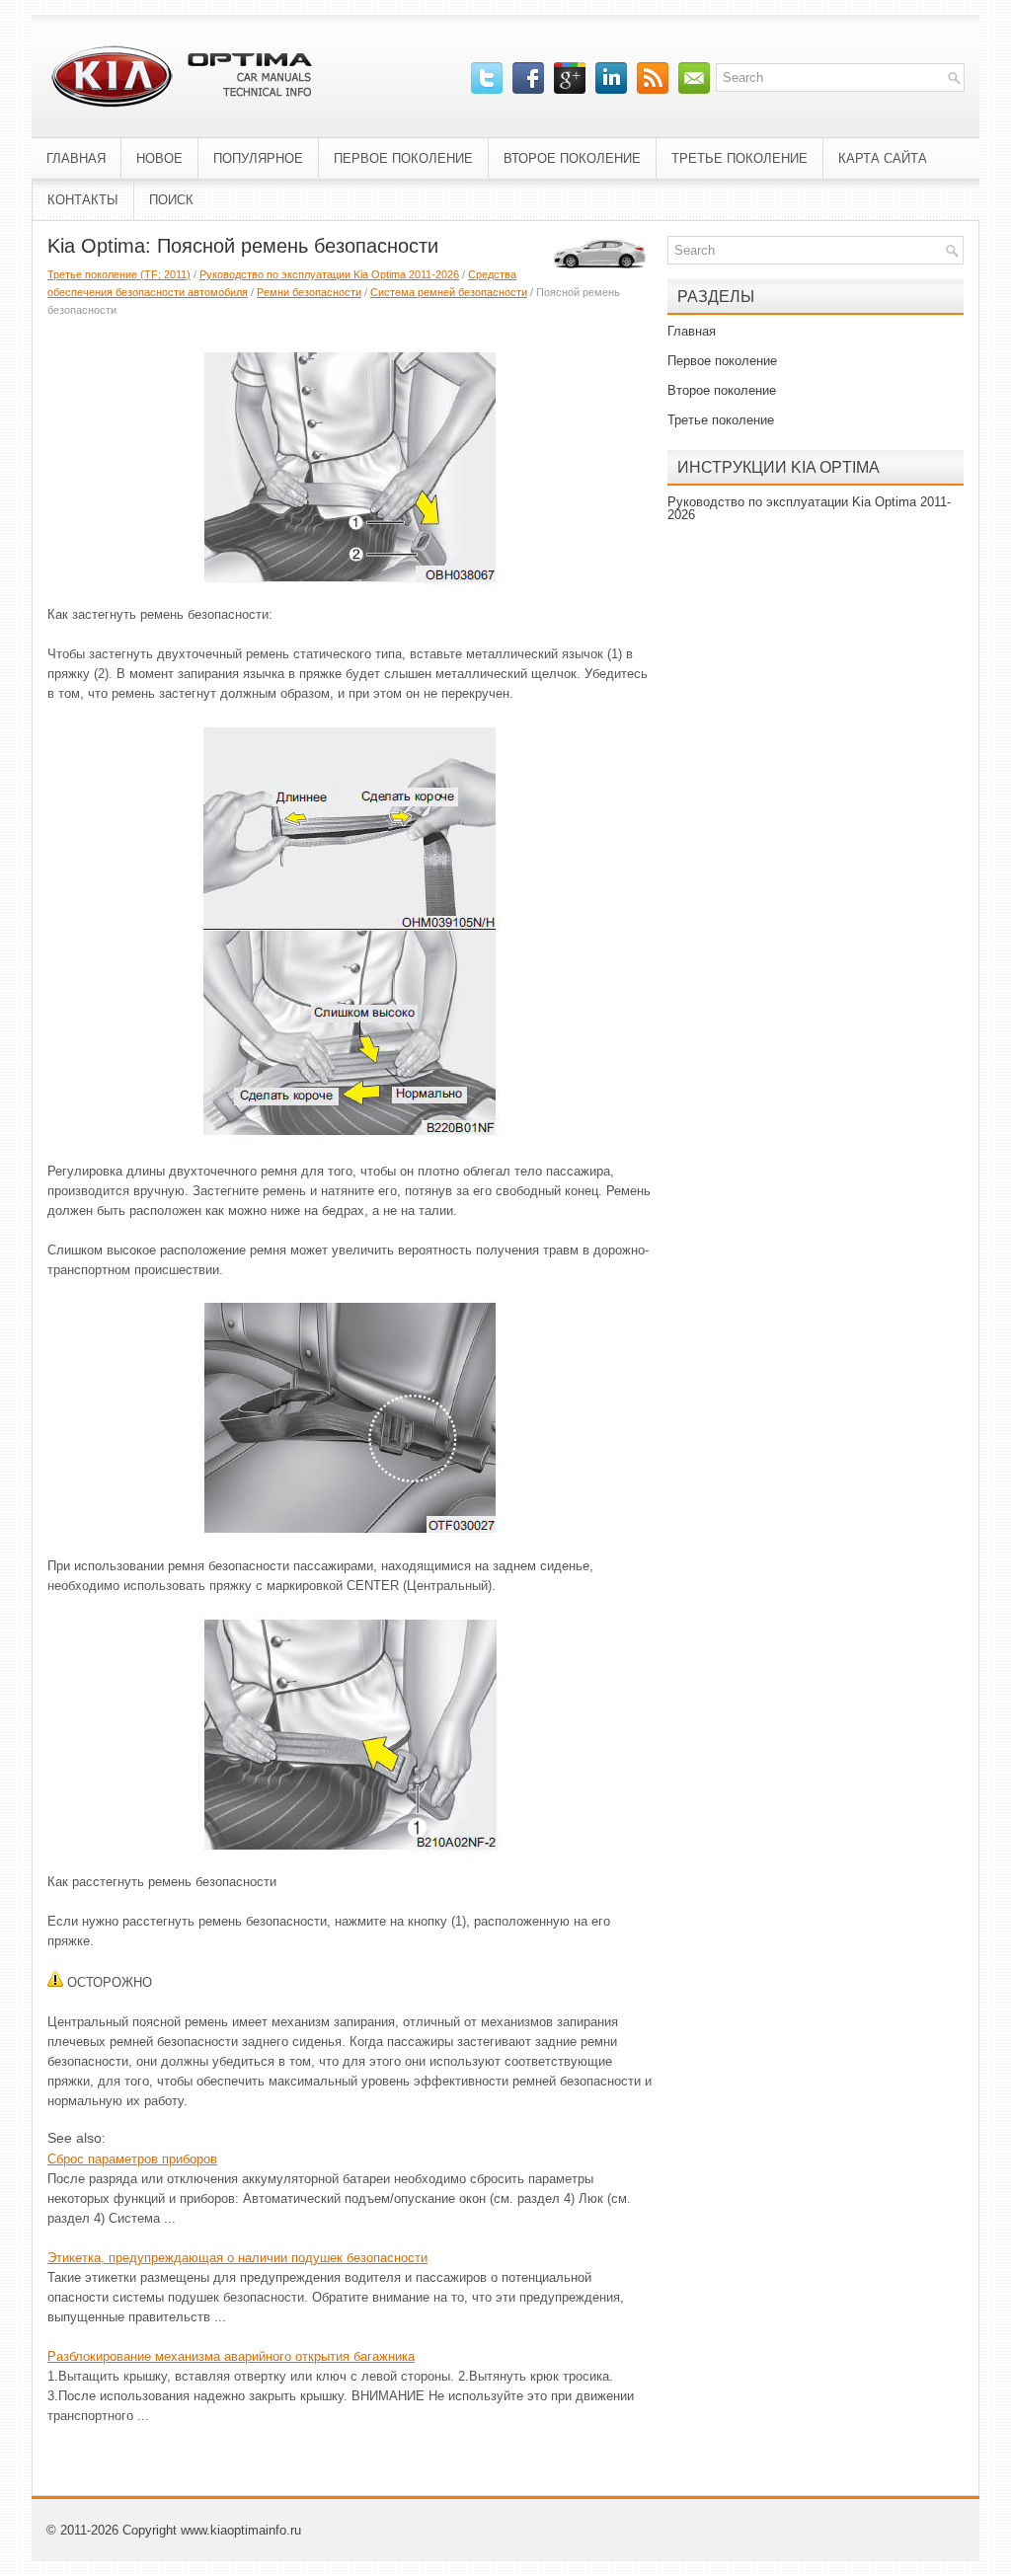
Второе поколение (572, 158)
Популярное (258, 158)
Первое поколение (403, 158)
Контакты (83, 200)
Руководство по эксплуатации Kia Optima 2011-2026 (329, 274)
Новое (159, 158)
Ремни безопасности (309, 292)
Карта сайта (883, 158)
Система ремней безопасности (449, 292)
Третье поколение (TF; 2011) (119, 274)
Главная (76, 158)
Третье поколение (739, 158)
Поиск (171, 200)
